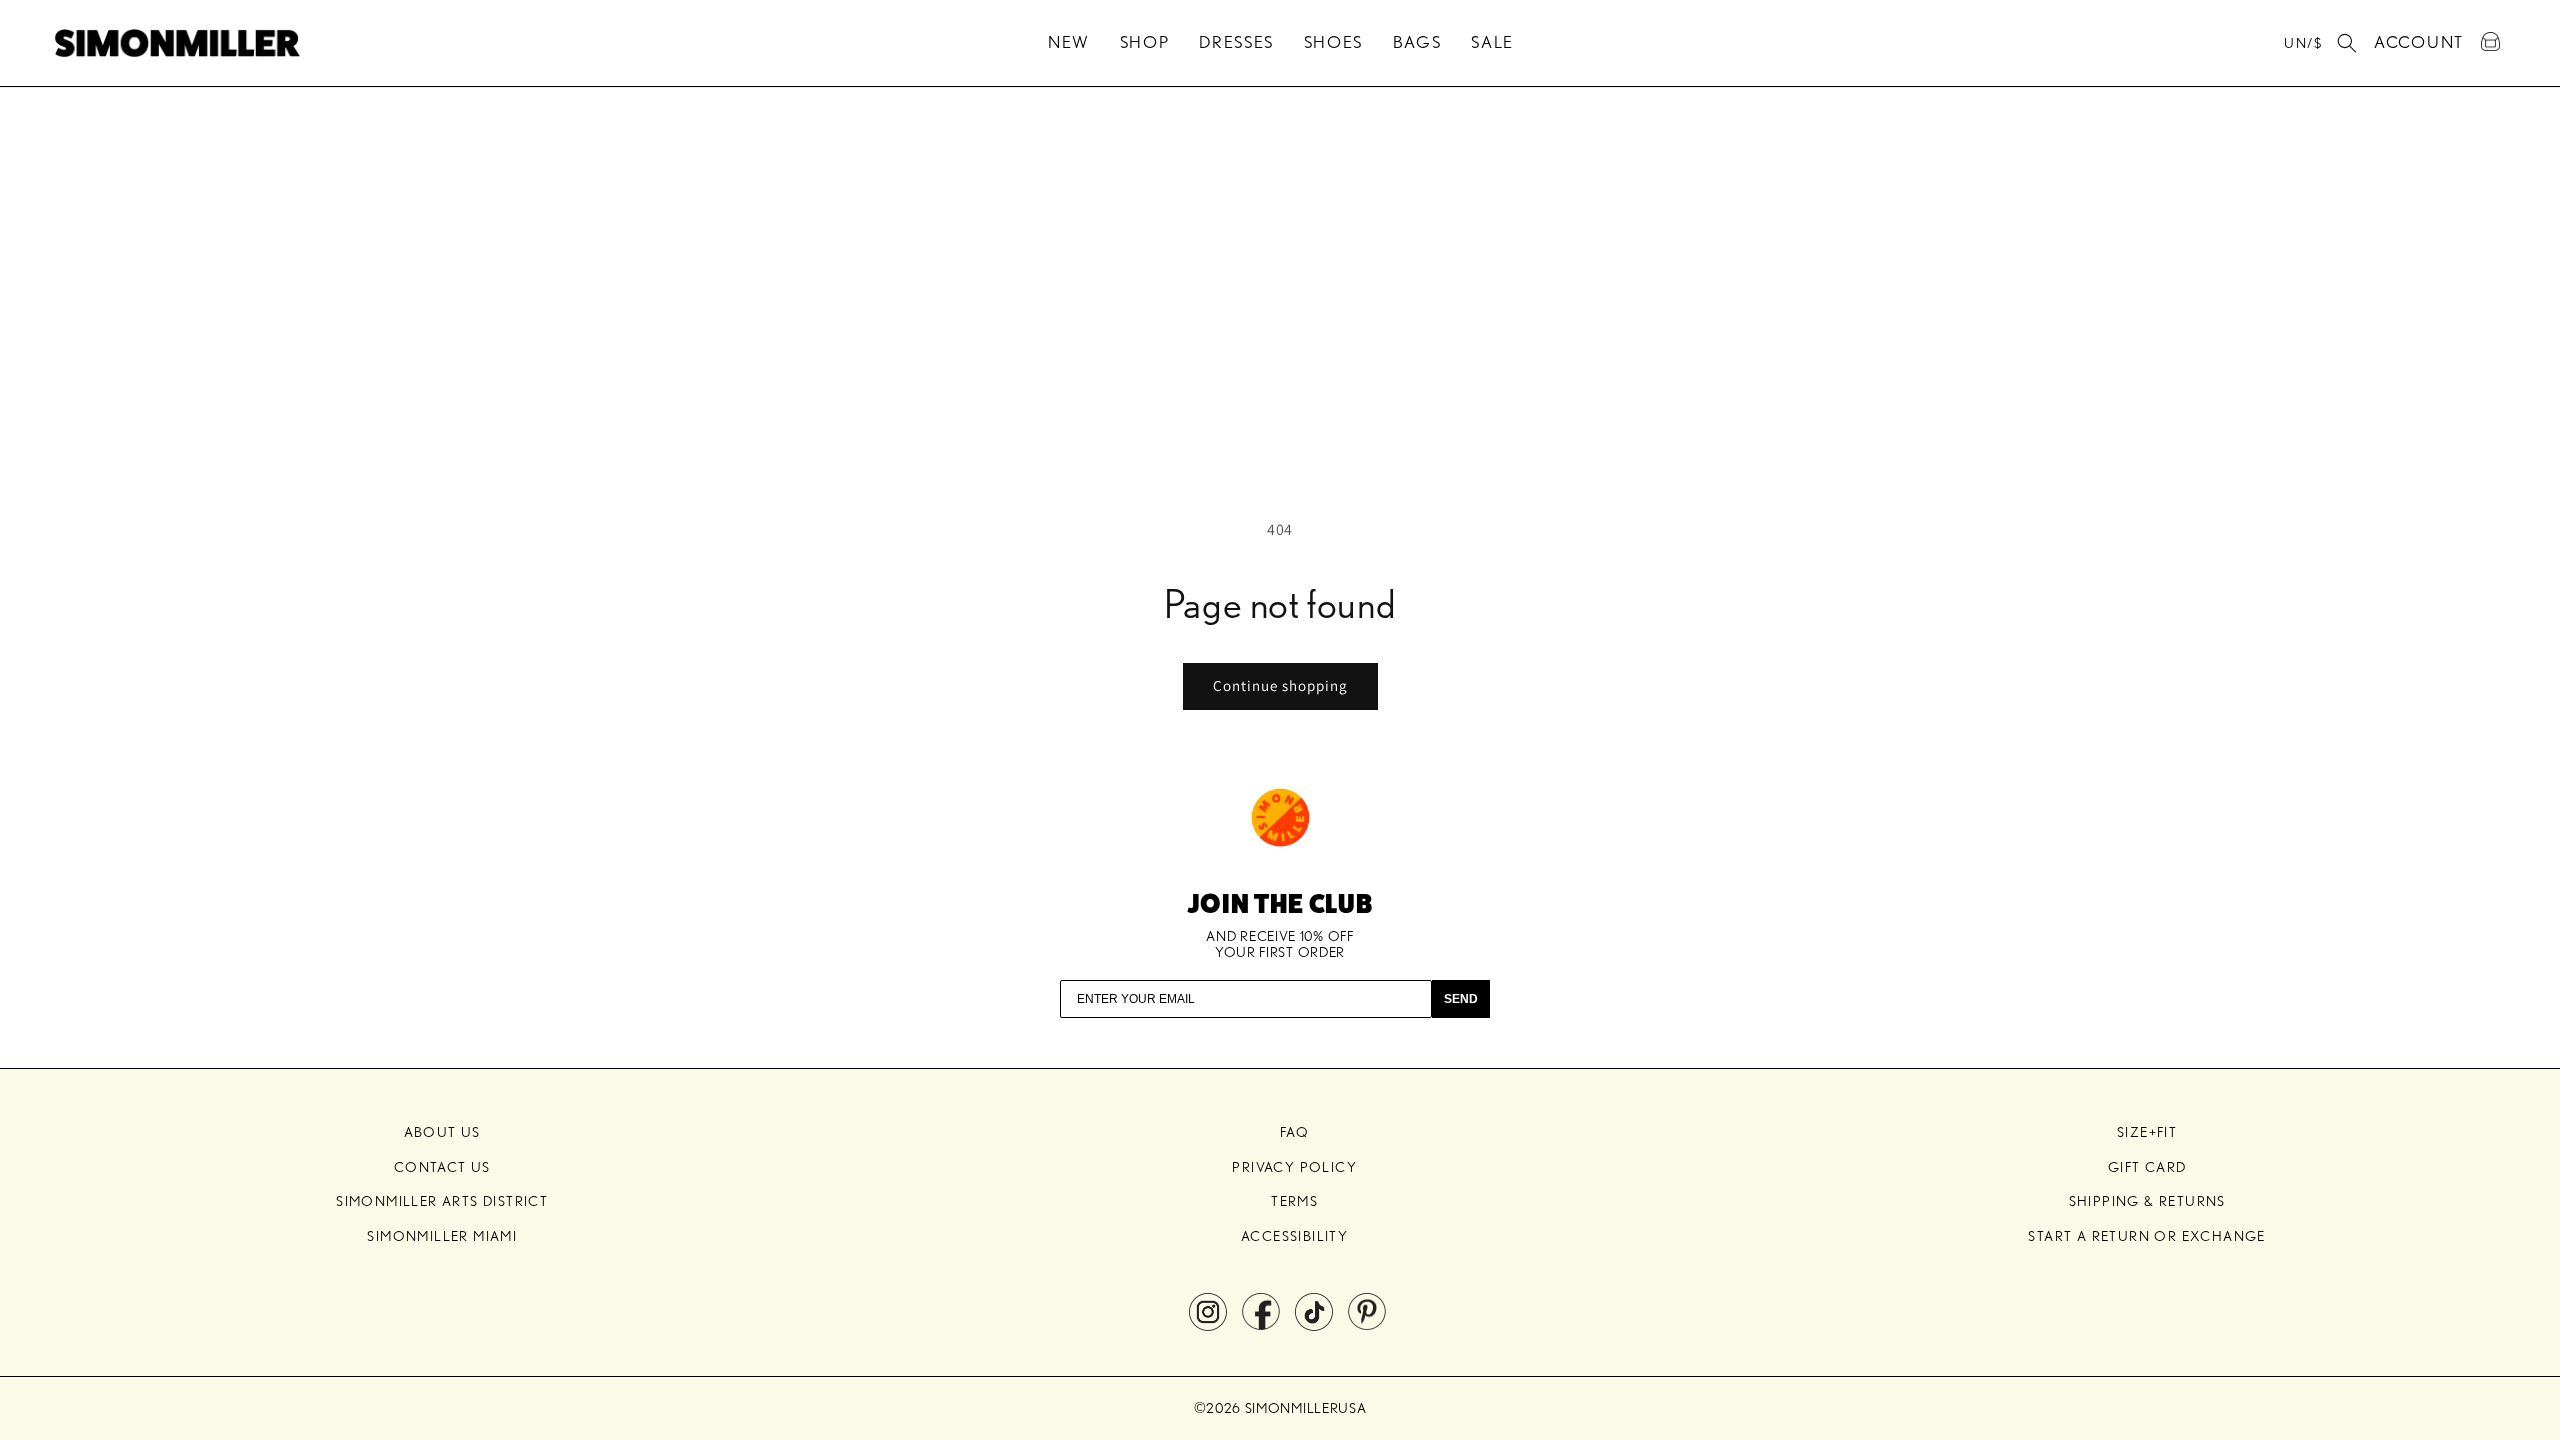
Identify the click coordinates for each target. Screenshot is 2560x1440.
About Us (442, 1132)
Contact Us (442, 1167)
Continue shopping (1280, 685)
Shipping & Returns (2147, 1201)
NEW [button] (1069, 42)
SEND (1461, 999)
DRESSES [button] (1236, 42)
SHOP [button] (1145, 42)
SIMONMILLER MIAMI (442, 1236)
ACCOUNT (2419, 39)
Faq (1294, 1132)
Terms (1294, 1201)
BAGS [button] (1417, 42)
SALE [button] (1492, 42)
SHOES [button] (1334, 42)
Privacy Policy (1294, 1167)
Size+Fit (2147, 1132)
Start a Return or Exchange (2146, 1236)
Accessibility (1294, 1236)
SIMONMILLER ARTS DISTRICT (442, 1201)
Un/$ (2303, 43)
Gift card (2147, 1167)
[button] (2347, 43)
